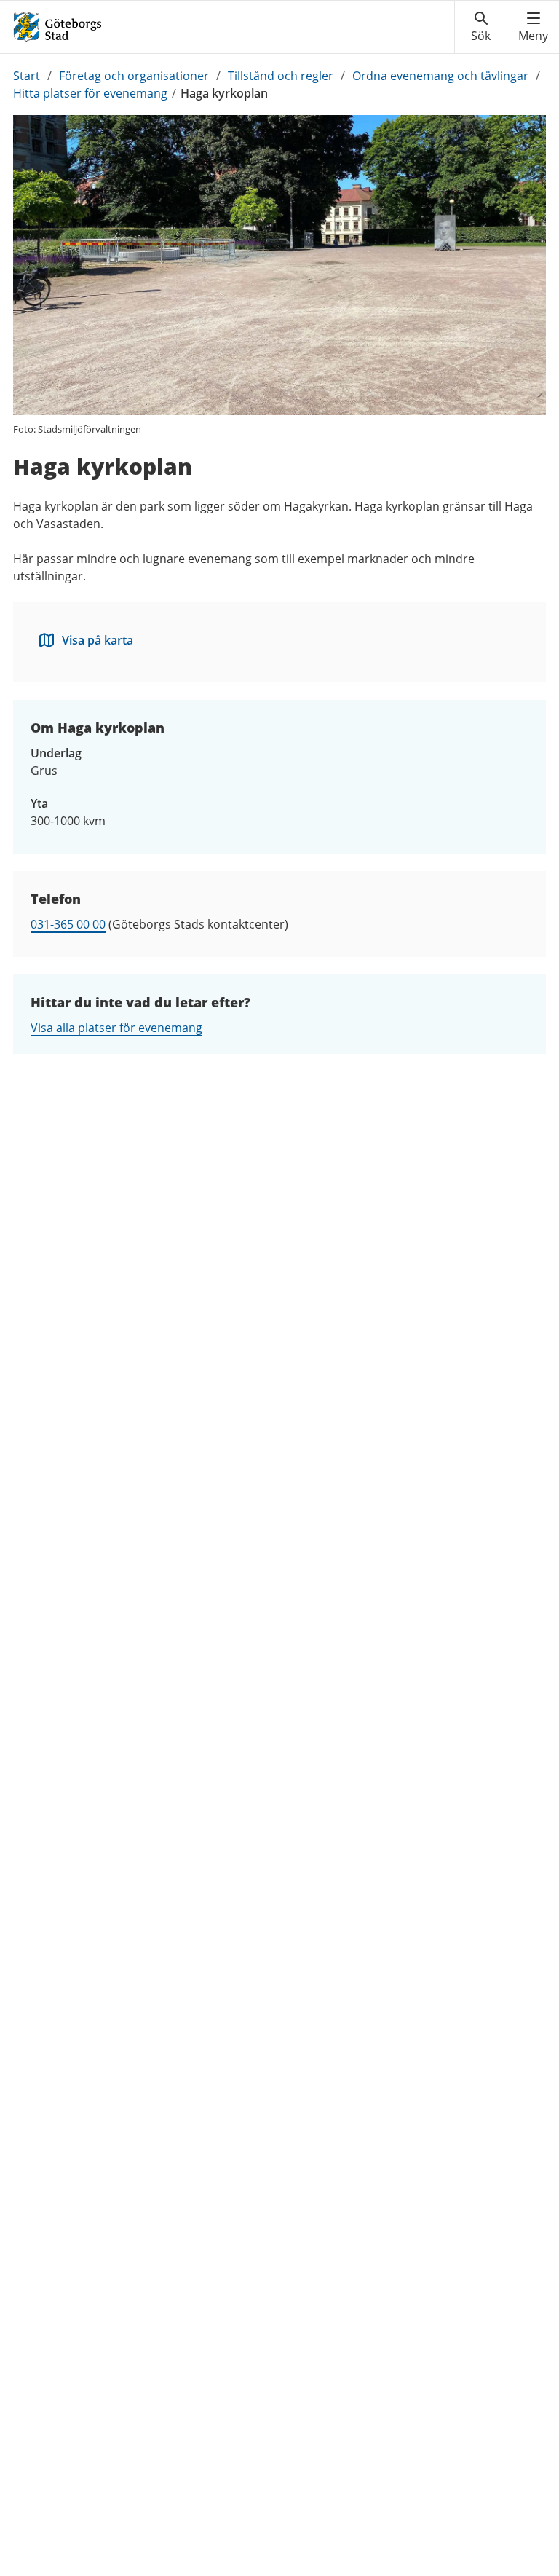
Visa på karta (98, 640)
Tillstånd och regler (281, 76)
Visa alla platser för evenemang (116, 1028)
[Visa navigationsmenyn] (533, 27)
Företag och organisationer (134, 76)
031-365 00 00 (68, 924)
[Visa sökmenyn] (481, 27)
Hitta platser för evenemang (90, 93)
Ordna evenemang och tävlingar (440, 76)
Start (27, 76)
